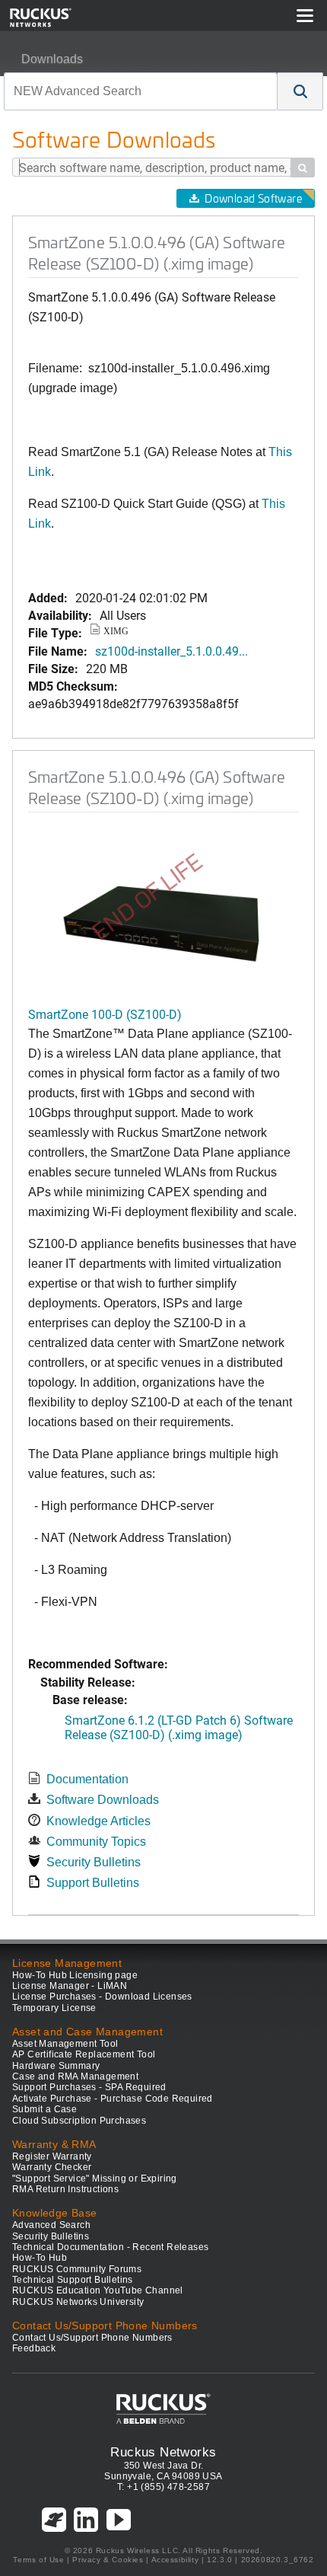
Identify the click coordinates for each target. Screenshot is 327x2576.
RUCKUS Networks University (78, 2302)
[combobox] (141, 91)
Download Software (253, 198)
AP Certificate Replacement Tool (84, 2054)
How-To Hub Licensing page (75, 1975)
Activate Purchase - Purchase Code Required (113, 2099)
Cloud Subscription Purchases (79, 2121)
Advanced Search (51, 2225)
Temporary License (54, 2008)
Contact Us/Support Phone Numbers (92, 2338)
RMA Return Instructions (65, 2189)
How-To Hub (40, 2258)
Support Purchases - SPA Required (89, 2087)
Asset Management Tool (65, 2044)
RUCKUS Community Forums (77, 2269)
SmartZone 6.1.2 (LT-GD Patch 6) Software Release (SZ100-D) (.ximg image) (179, 1727)
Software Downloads (103, 1800)
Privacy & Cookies (108, 2560)
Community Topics (96, 1842)
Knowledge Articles (98, 1821)
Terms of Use (38, 2560)
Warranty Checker (52, 2167)
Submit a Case (44, 2109)
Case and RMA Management (75, 2076)
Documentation (87, 1779)
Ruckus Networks (163, 2452)
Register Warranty (52, 2156)
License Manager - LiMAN (70, 1986)
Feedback (34, 2348)
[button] (300, 91)
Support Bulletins (93, 1883)
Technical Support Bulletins (73, 2280)
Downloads (52, 59)
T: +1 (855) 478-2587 (163, 2487)
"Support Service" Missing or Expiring (95, 2179)
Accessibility (175, 2560)
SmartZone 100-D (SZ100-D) (105, 1014)
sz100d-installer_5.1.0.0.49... (171, 651)
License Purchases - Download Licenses (102, 1997)
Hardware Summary (56, 2066)
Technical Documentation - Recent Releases (110, 2247)
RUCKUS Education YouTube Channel (98, 2290)
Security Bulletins (94, 1862)
